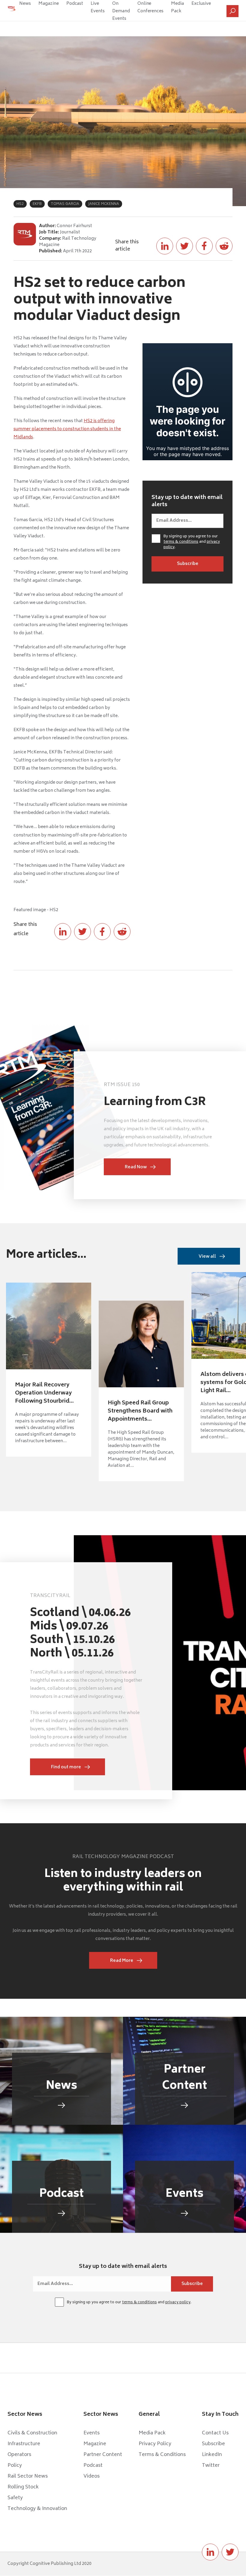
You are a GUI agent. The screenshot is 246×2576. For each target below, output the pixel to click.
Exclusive (201, 4)
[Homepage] (12, 11)
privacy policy (178, 2303)
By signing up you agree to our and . (192, 542)
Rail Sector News (28, 2476)
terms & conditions (181, 542)
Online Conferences (150, 8)
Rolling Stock (23, 2487)
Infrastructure (24, 2444)
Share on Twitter (184, 246)
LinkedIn (212, 2455)
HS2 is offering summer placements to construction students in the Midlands (67, 429)
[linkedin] (210, 2552)
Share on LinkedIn (165, 246)
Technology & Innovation (37, 2509)
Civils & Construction (32, 2433)
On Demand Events (121, 11)
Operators (19, 2455)
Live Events (98, 8)
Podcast (75, 4)
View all (207, 1257)
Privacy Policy (155, 2444)
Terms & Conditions (162, 2455)
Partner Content (103, 2455)
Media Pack (177, 8)
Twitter (211, 2466)
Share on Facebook (204, 246)
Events (91, 2433)
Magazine (49, 4)
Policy (15, 2466)
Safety (15, 2498)
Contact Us (215, 2433)
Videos (91, 2476)
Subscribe (213, 2444)
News (25, 4)
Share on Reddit (224, 246)
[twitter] (230, 2552)
